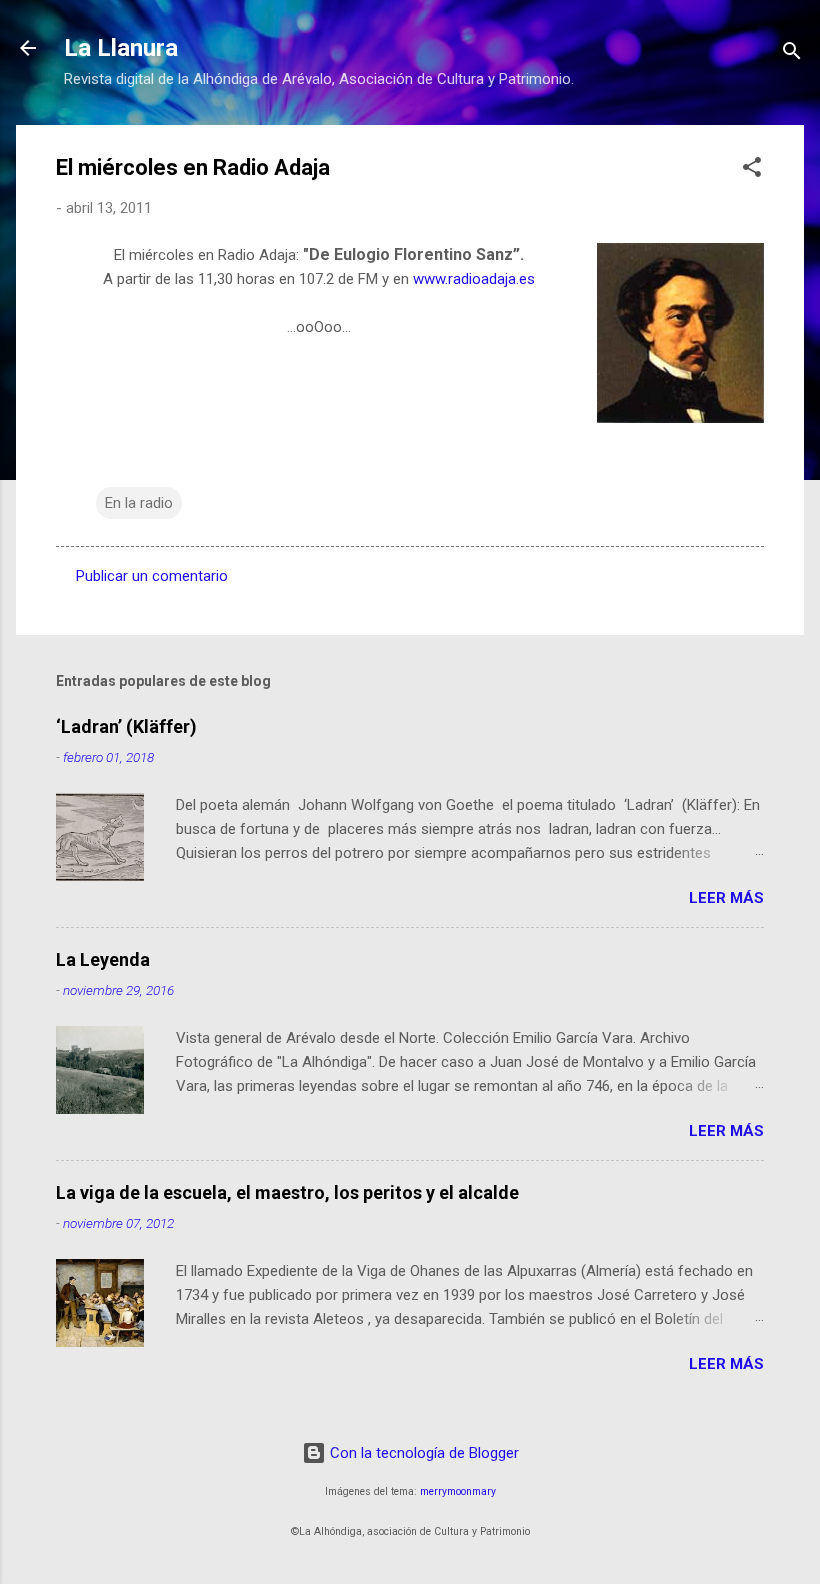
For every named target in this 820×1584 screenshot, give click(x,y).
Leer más (726, 898)
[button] (752, 170)
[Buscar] (792, 54)
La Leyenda (103, 959)
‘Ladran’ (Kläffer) (126, 726)
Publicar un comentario (152, 576)
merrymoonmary (458, 1491)
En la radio (139, 503)
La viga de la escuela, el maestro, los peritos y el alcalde (287, 1192)
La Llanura (121, 48)
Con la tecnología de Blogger (422, 1453)
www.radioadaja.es (474, 279)
